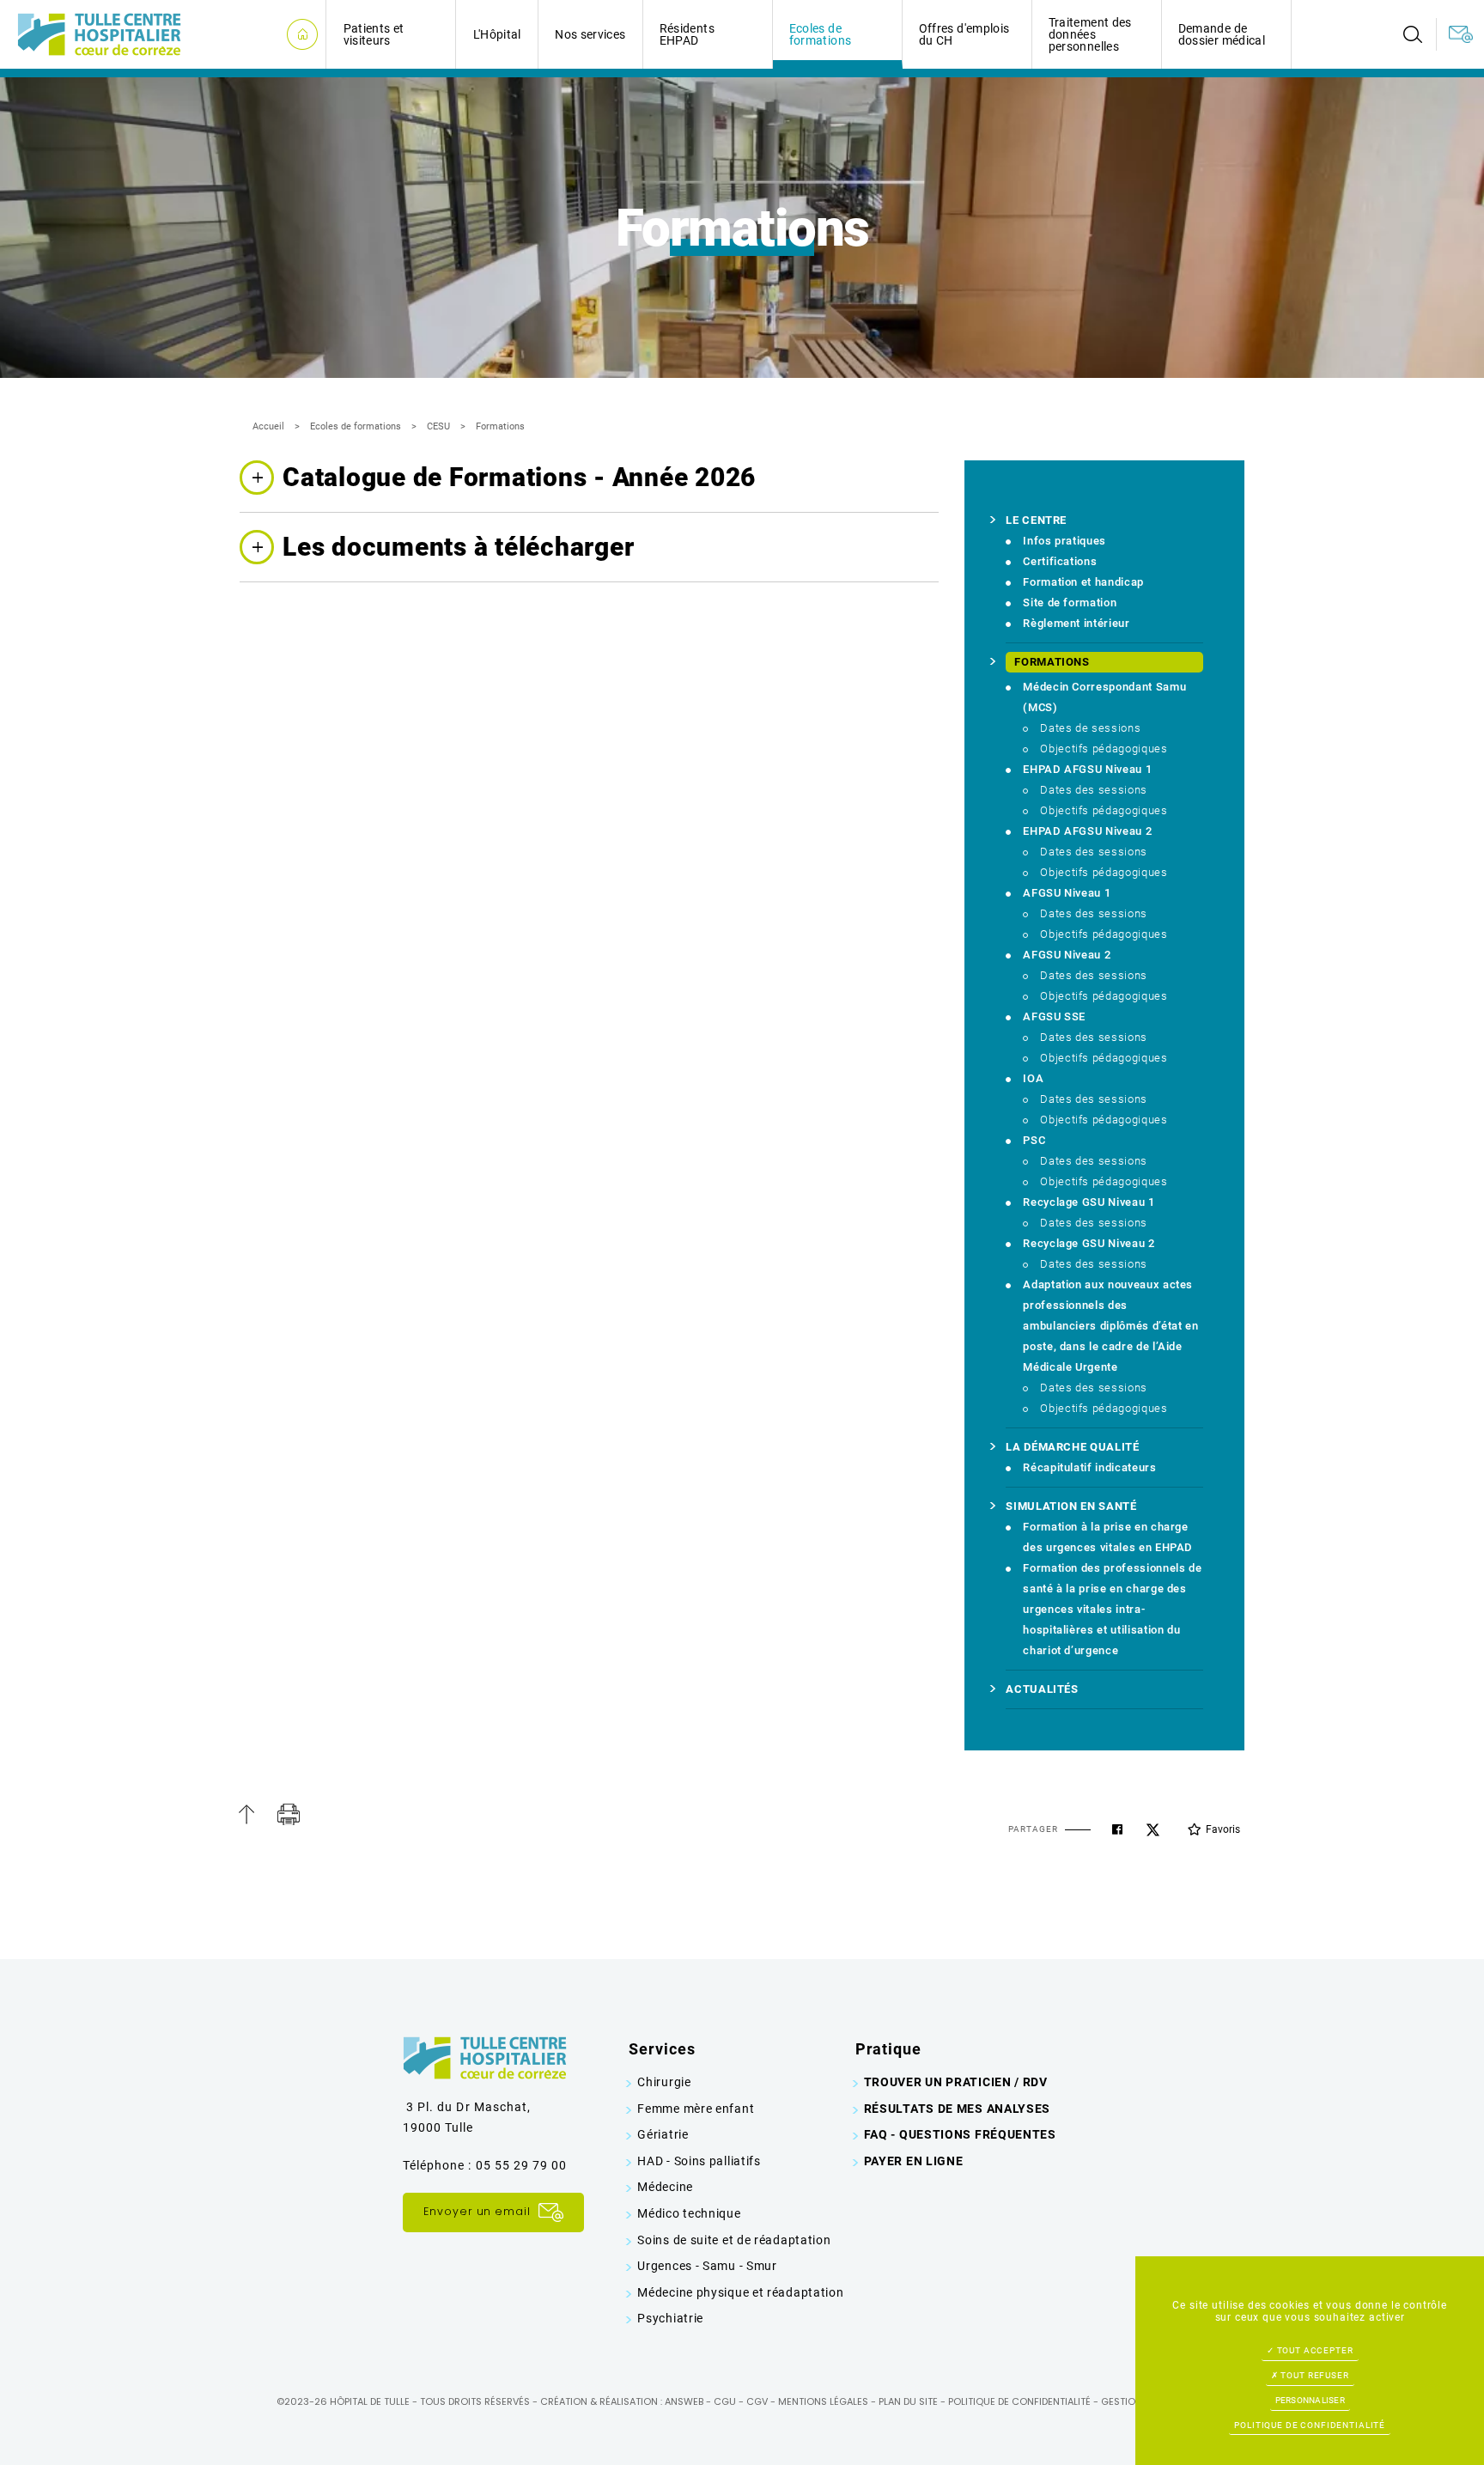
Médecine (665, 2187)
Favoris (1223, 1829)
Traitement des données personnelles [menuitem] (1090, 34)
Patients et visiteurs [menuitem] (374, 34)
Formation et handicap (1083, 582)
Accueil (268, 426)
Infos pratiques (1064, 541)
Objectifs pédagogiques (1104, 749)
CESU (438, 426)
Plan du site (908, 2401)
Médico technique (689, 2213)
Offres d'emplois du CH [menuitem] (964, 34)
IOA (1033, 1078)
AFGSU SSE (1054, 1016)
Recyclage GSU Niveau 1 (1089, 1202)
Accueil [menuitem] (302, 35)
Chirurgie (664, 2082)
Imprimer (289, 1814)
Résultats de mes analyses (958, 2109)
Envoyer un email (479, 2212)
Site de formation (1070, 603)
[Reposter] (1153, 1830)
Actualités (1042, 1689)
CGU (725, 2401)
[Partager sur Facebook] (1117, 1829)
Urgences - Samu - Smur (707, 2266)
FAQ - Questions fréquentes (960, 2134)
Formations (500, 426)
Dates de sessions (1090, 728)
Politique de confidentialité (1019, 2401)
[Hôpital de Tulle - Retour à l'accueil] (99, 33)
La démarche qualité (1072, 1447)
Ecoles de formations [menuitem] (821, 34)
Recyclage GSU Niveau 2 (1089, 1243)
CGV (757, 2401)
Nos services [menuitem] (590, 34)
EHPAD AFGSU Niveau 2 (1087, 831)
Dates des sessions (1094, 790)
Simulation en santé (1071, 1506)
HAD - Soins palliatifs (699, 2161)
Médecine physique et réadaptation (740, 2292)
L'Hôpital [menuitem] (497, 34)
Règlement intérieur (1076, 623)
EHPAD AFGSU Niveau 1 (1087, 769)
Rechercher (1413, 34)
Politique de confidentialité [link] (1310, 2425)
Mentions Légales (823, 2401)
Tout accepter (1314, 2350)
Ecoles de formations (356, 426)
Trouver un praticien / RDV (956, 2082)
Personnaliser (1310, 2400)
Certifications (1060, 561)
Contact (1460, 34)
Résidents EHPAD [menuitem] (687, 34)
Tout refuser (1314, 2375)
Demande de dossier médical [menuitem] (1222, 34)
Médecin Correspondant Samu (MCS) (1104, 697)
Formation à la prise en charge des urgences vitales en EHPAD (1108, 1537)
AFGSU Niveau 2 (1067, 955)
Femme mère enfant (696, 2109)
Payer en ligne (914, 2161)
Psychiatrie (670, 2318)
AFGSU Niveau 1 (1067, 893)
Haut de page (246, 1814)
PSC (1034, 1140)
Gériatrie (663, 2134)
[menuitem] (1413, 34)
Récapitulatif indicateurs (1089, 1467)
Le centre (1036, 520)
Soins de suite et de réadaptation (734, 2240)
